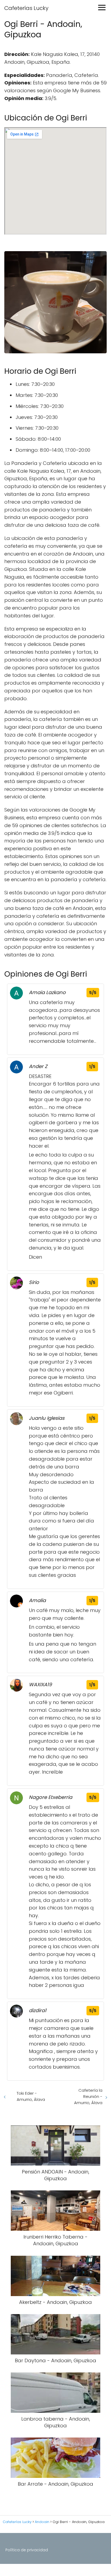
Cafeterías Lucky (26, 8)
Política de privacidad (27, 2550)
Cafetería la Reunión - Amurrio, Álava (88, 2096)
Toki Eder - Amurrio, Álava (31, 2096)
